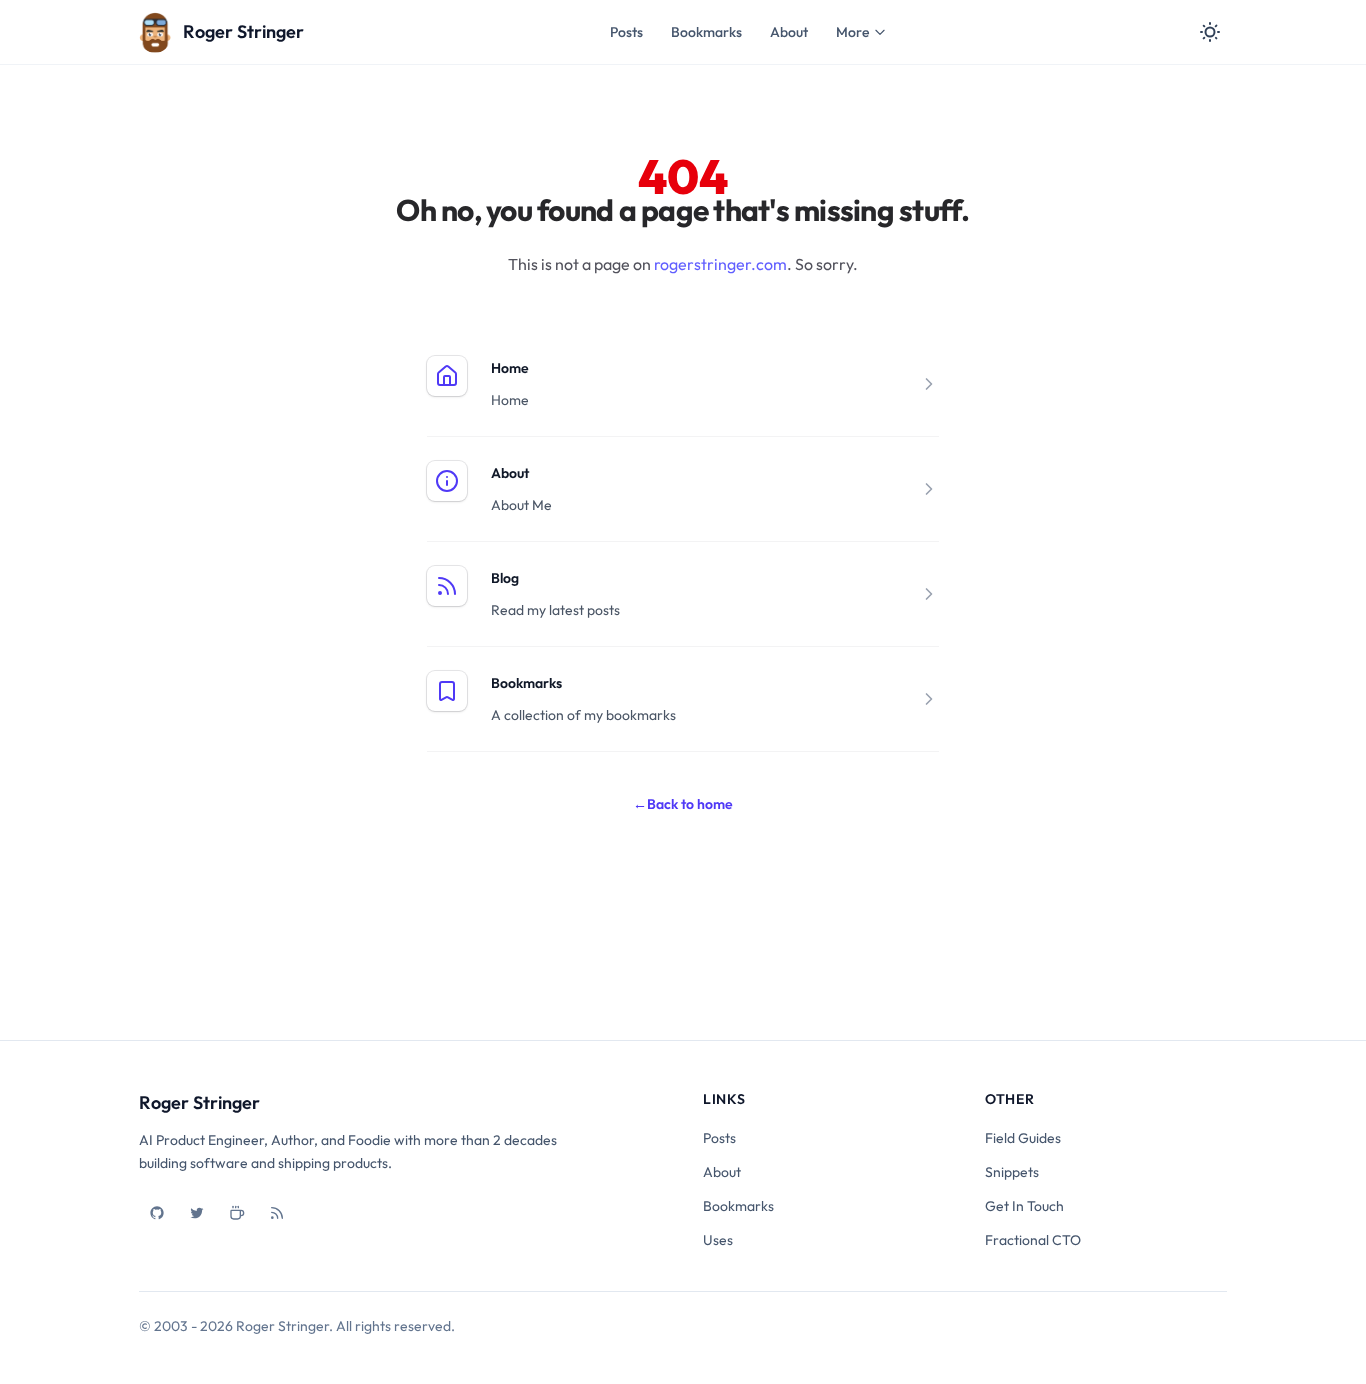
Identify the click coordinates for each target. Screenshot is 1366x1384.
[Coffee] (237, 1213)
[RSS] (277, 1213)
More (852, 32)
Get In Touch (1024, 1206)
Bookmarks (706, 32)
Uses (718, 1240)
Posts (626, 32)
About (789, 32)
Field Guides (1023, 1138)
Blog (505, 578)
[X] (197, 1213)
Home (510, 368)
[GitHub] (157, 1213)
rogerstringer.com (720, 264)
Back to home (683, 804)
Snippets (1012, 1172)
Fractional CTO (1033, 1240)
